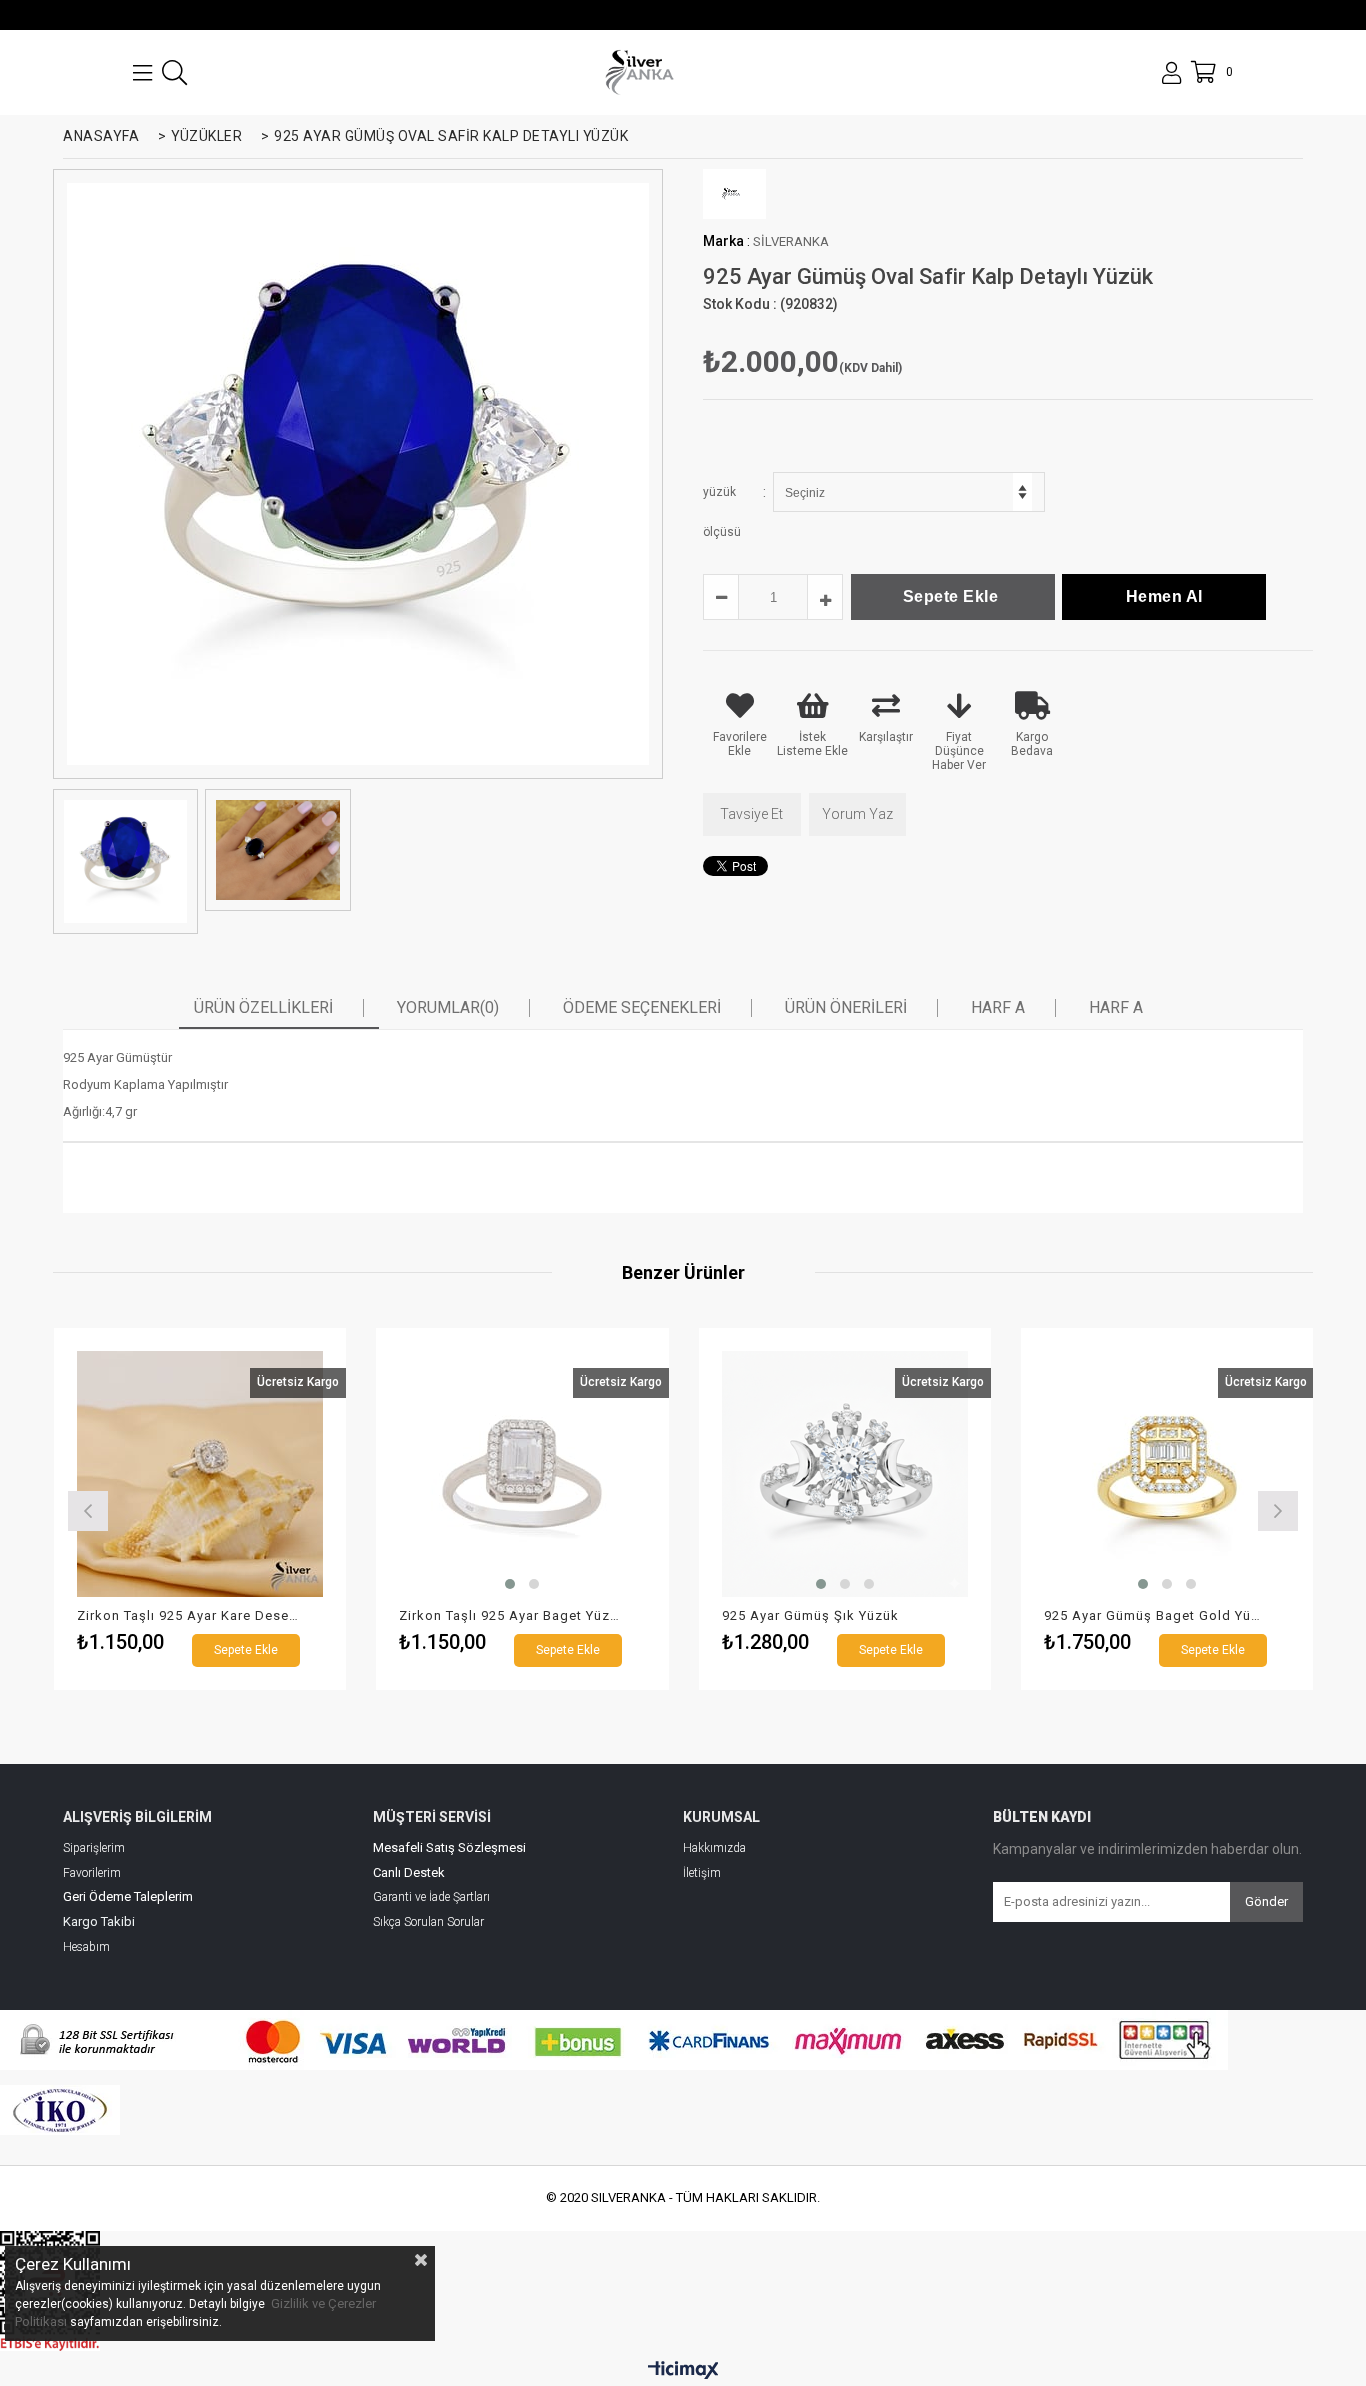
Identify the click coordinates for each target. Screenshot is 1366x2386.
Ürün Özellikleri (263, 1008)
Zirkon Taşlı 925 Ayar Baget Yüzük (510, 1615)
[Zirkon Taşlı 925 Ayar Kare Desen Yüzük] (200, 1474)
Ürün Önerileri (846, 1008)
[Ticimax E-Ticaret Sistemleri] (683, 2371)
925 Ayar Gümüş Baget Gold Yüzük (1155, 1615)
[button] (510, 1584)
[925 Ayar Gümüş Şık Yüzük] (845, 1474)
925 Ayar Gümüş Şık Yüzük (810, 1615)
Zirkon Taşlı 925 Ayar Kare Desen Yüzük (188, 1615)
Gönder (1266, 1901)
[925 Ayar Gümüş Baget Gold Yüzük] (1167, 1474)
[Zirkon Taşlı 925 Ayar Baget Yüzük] (522, 1474)
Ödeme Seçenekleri (642, 1008)
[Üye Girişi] (1171, 73)
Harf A (998, 1008)
